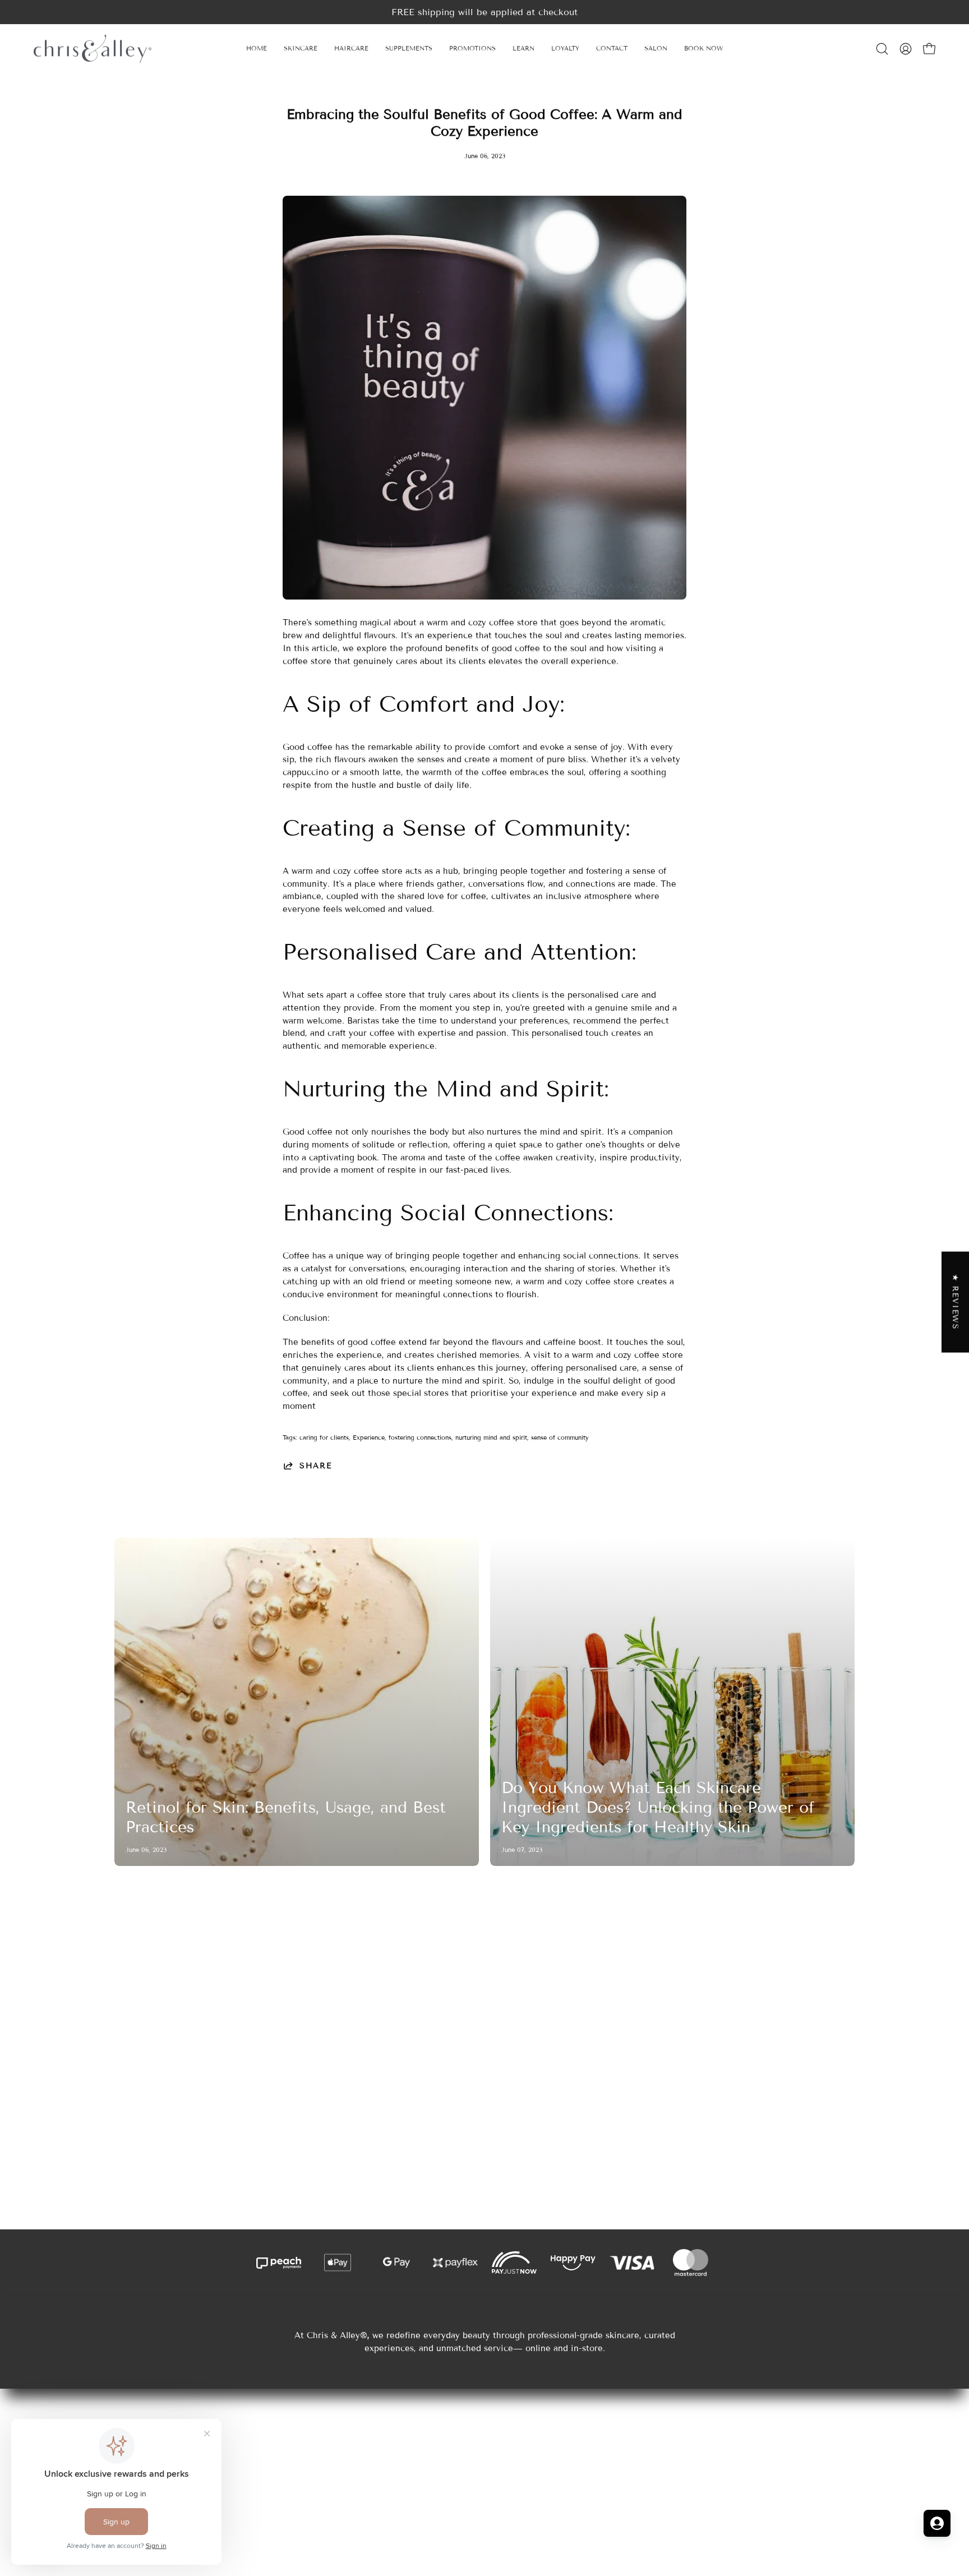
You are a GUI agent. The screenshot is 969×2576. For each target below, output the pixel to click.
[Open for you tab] (937, 2523)
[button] (523, 49)
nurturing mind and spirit (491, 1437)
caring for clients (324, 1437)
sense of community (560, 1437)
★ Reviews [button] (956, 1302)
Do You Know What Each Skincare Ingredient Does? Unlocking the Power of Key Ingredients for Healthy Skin (658, 1807)
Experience (369, 1437)
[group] (484, 12)
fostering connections (420, 1437)
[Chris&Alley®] (93, 49)
